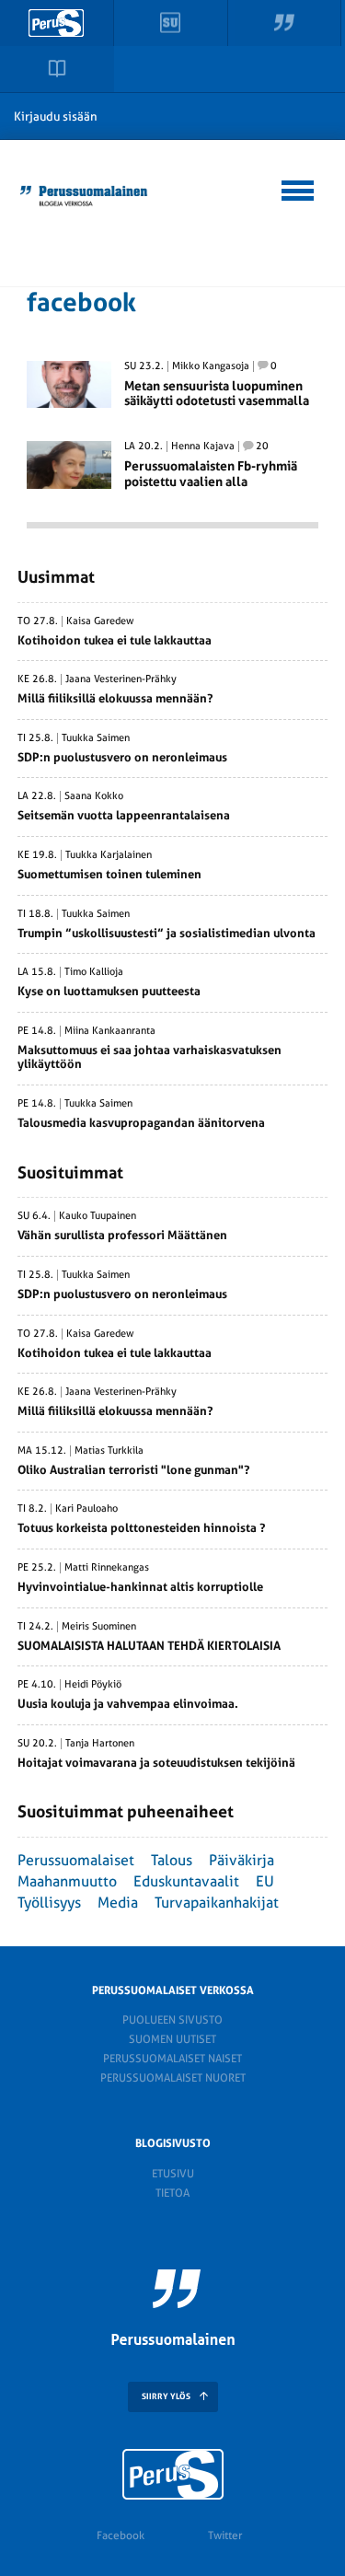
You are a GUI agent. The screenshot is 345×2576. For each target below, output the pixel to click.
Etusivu (173, 2174)
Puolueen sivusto (172, 2020)
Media (118, 1903)
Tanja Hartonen (100, 1744)
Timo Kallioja (94, 972)
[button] (299, 188)
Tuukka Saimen (96, 738)
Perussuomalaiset (76, 1860)
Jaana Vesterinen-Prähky (121, 679)
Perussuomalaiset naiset (172, 2059)
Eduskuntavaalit (186, 1881)
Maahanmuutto (67, 1881)
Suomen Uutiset (172, 2039)
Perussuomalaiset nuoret (173, 2078)
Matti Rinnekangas (107, 1568)
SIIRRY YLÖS (166, 2396)
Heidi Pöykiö (93, 1685)
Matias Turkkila (109, 1451)
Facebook (121, 2535)
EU (265, 1881)
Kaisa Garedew (100, 621)
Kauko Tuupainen (98, 1216)
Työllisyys (49, 1903)
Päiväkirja (241, 1860)
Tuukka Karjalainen (109, 855)
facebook (81, 302)
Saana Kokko (94, 796)
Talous (172, 1860)
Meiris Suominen (99, 1627)
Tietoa (172, 2193)
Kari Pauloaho (86, 1509)
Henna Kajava (203, 447)
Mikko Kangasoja (211, 366)
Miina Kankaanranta (110, 1031)
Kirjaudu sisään (56, 116)
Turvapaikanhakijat (217, 1903)
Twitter (225, 2535)
